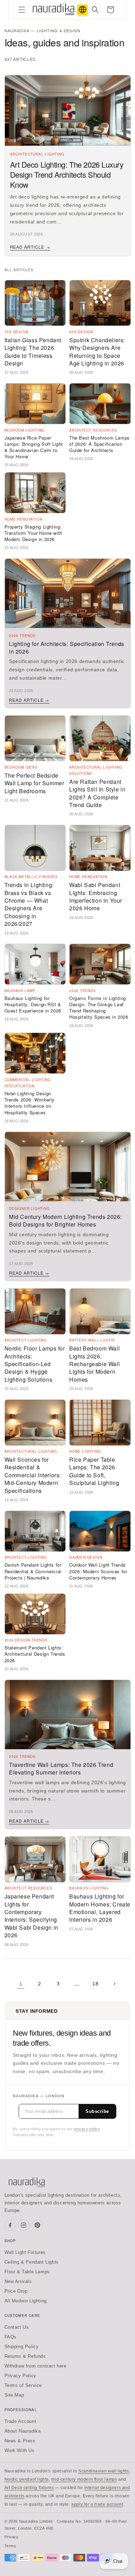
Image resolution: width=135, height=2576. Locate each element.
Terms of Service (23, 2385)
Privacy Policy (20, 2376)
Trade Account (20, 2421)
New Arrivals (18, 2281)
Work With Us (20, 2450)
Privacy (12, 2537)
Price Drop (16, 2291)
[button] (22, 10)
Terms (10, 2546)
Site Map (14, 2395)
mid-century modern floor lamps (84, 2479)
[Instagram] (24, 2225)
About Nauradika (23, 2431)
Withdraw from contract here (35, 2366)
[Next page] (114, 1984)
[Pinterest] (37, 2225)
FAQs (11, 2337)
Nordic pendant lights (27, 2479)
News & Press (20, 2441)
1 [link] (21, 1984)
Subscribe (97, 2111)
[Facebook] (10, 2225)
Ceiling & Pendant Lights (32, 2262)
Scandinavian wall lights (103, 2471)
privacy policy (87, 2129)
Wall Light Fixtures (25, 2252)
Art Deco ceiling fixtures (29, 2488)
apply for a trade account (97, 2504)
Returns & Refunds (25, 2356)
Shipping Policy (22, 2347)
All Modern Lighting (26, 2301)
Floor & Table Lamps (27, 2272)
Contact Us (17, 2327)
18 (95, 1984)
